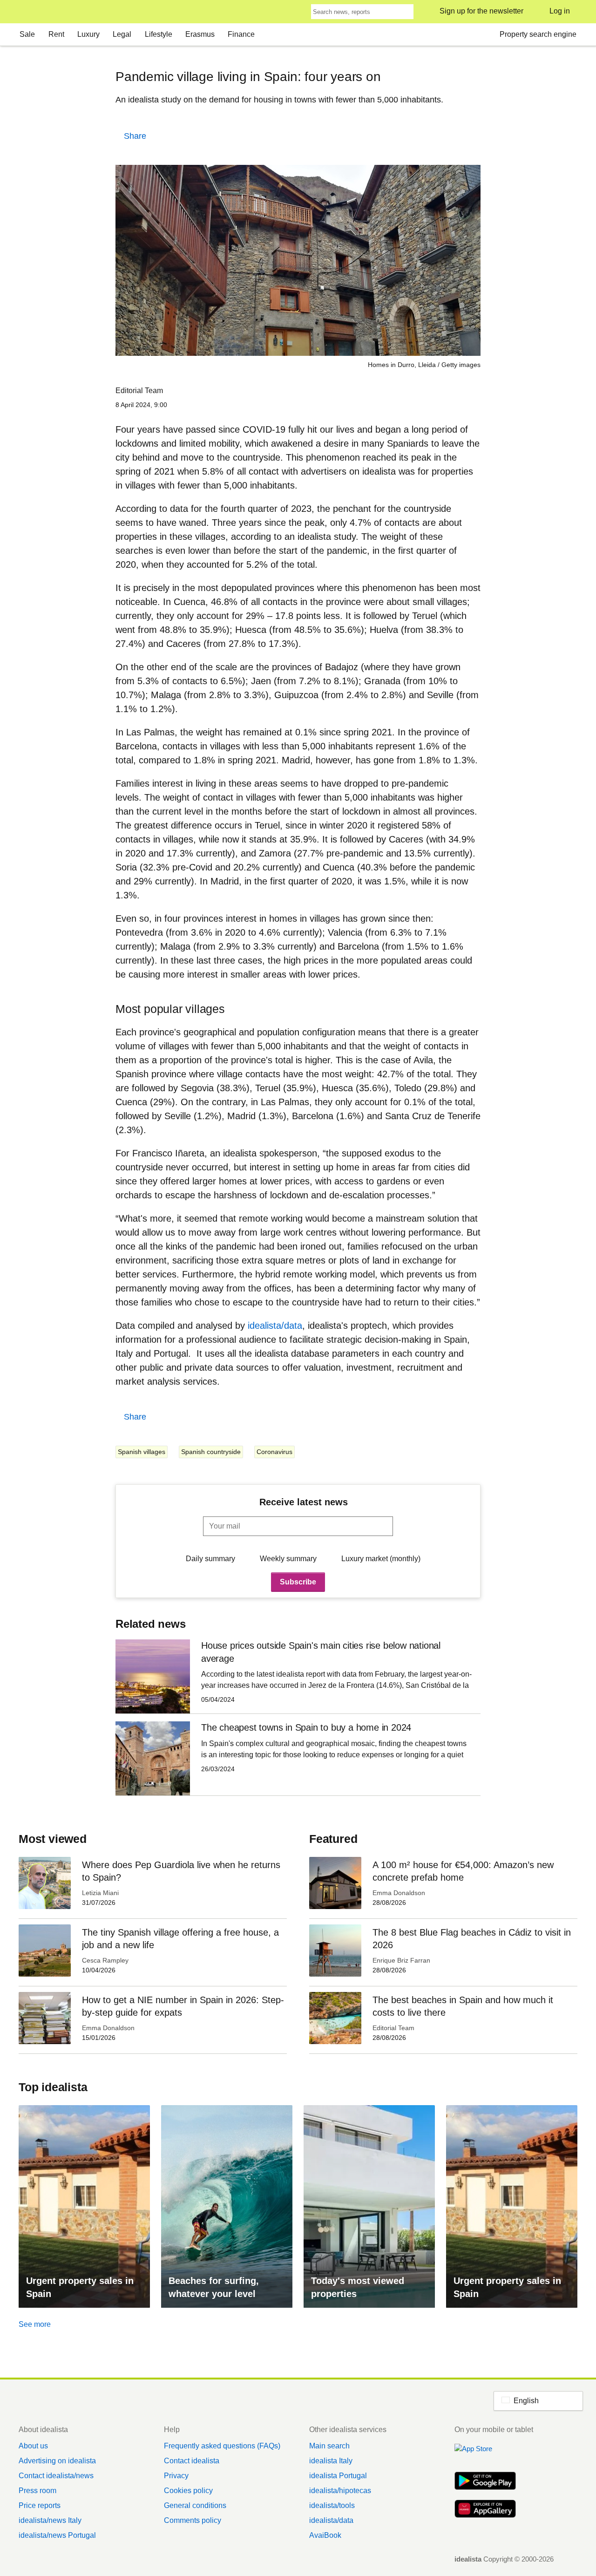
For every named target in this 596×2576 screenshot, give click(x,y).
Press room (37, 2491)
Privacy (176, 2476)
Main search (329, 2446)
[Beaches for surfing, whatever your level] (227, 2206)
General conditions (195, 2505)
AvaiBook (325, 2535)
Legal (122, 34)
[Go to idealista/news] (31, 12)
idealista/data (275, 1325)
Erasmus (200, 34)
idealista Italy (331, 2461)
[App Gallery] (485, 2510)
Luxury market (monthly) (381, 1559)
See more (35, 2324)
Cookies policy (188, 2491)
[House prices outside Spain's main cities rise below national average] (298, 1676)
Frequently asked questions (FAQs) (222, 2446)
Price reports (40, 2505)
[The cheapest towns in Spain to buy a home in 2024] (298, 1758)
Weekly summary (288, 1559)
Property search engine (538, 34)
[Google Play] (485, 2482)
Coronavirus (274, 1452)
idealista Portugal (338, 2476)
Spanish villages (142, 1452)
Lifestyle (159, 34)
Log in (560, 11)
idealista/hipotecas (340, 2491)
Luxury (88, 34)
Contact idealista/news (56, 2476)
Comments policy (193, 2520)
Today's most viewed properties (358, 2287)
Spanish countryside (211, 1452)
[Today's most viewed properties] (369, 2206)
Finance (241, 34)
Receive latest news (304, 1502)
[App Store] (485, 2454)
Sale (27, 34)
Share (135, 136)
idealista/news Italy (50, 2520)
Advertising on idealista (57, 2461)
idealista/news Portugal (57, 2535)
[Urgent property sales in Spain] (84, 2206)
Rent (56, 34)
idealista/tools (332, 2505)
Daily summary (210, 1559)
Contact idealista (192, 2461)
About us (33, 2446)
